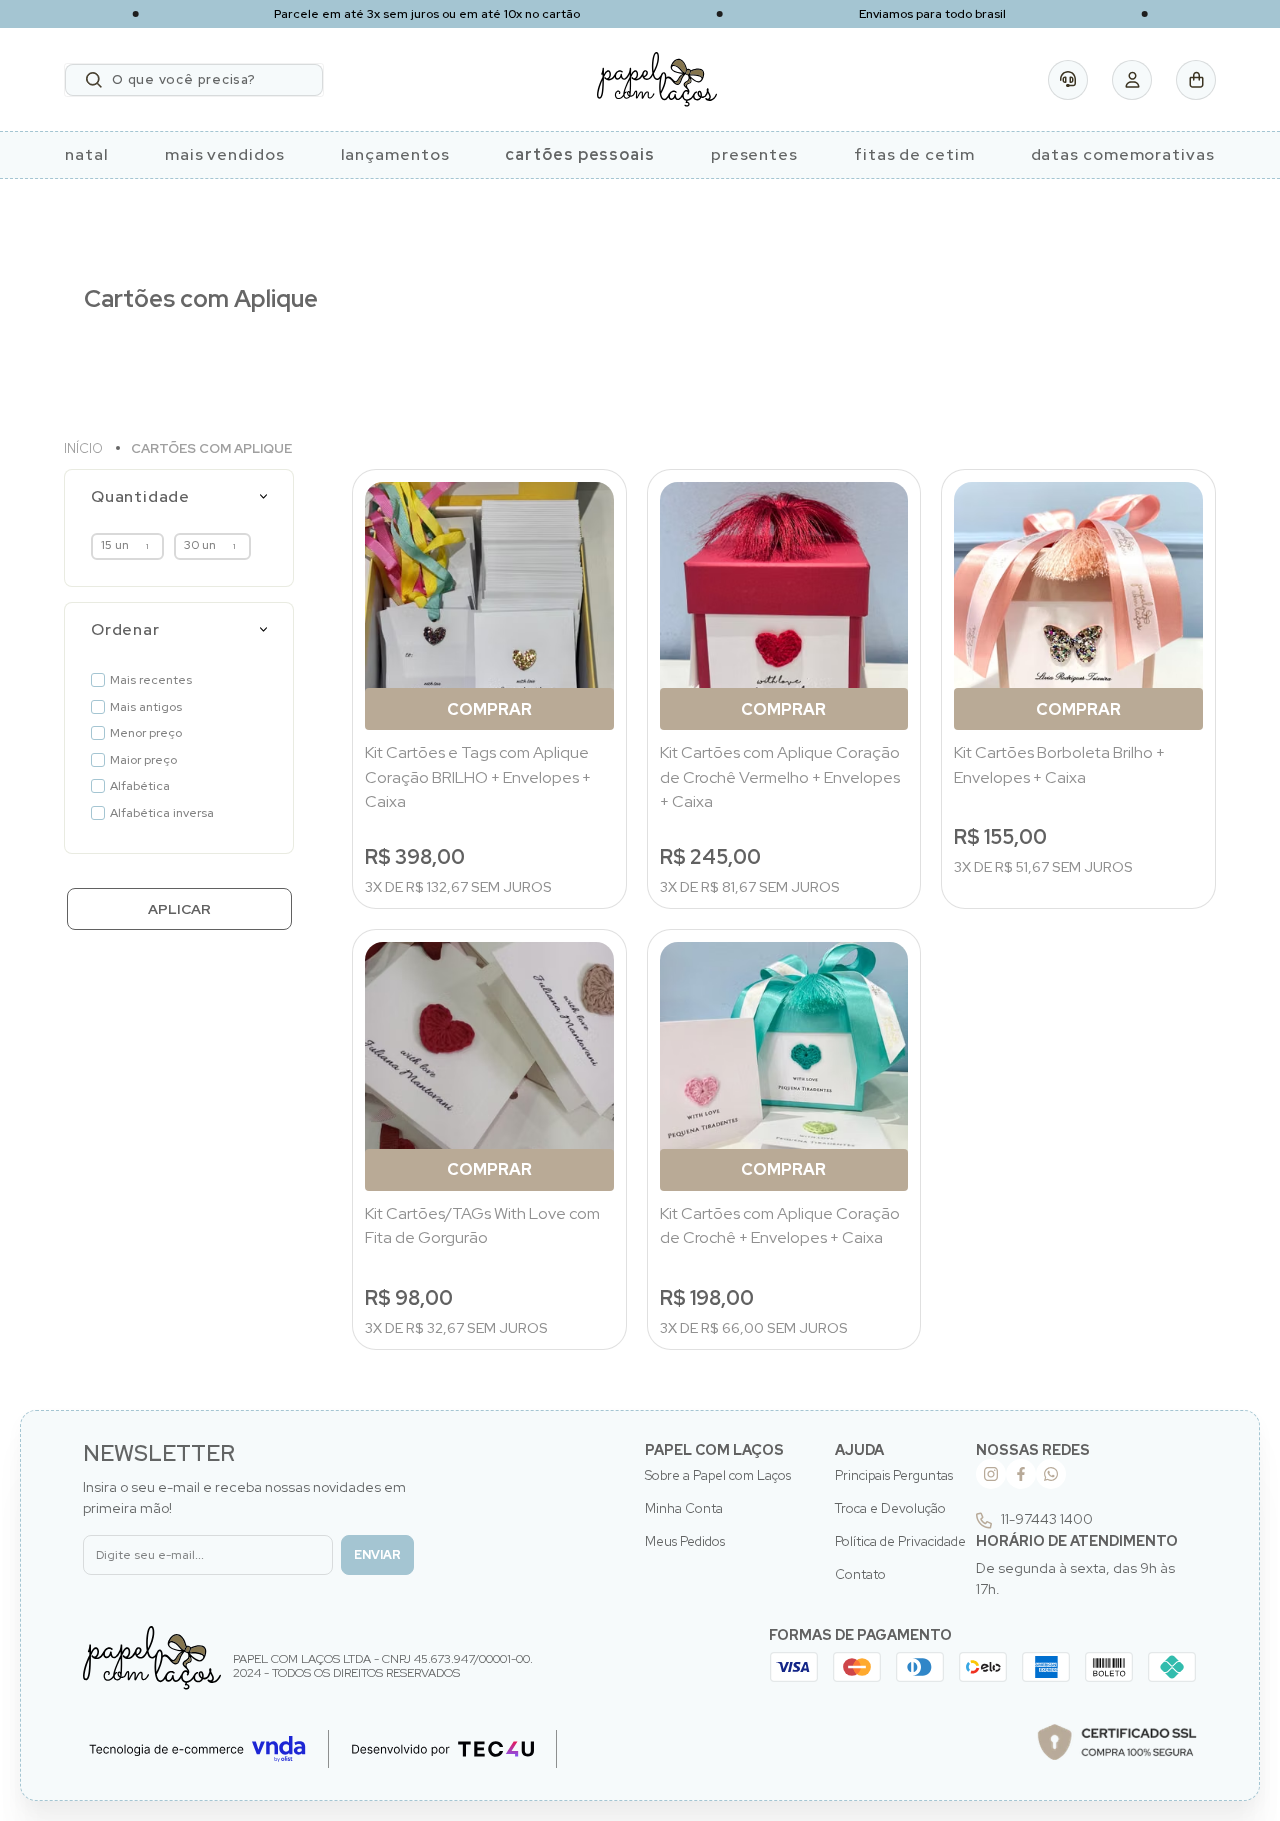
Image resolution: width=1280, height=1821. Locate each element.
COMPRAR (489, 709)
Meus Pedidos (685, 1541)
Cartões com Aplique (211, 448)
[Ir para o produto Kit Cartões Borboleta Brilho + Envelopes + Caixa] (1078, 606)
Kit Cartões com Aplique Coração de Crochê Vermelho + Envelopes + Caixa (780, 777)
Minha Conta (684, 1508)
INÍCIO (85, 448)
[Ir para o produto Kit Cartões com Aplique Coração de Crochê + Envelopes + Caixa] (784, 1066)
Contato (860, 1574)
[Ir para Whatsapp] (1051, 1474)
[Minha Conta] (1132, 80)
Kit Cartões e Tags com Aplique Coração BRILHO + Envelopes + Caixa (478, 777)
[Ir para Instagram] (991, 1474)
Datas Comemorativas (1123, 154)
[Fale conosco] (1068, 80)
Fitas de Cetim (914, 154)
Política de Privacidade (900, 1541)
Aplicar (179, 909)
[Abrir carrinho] (1196, 80)
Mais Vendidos (225, 154)
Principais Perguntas (894, 1475)
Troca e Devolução (890, 1508)
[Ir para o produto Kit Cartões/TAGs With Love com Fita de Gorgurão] (489, 1066)
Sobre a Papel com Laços (718, 1475)
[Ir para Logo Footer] (152, 1658)
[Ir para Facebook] (1021, 1474)
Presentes (754, 154)
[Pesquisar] (94, 80)
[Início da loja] (657, 79)
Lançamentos (395, 154)
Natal (87, 154)
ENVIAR (377, 1555)
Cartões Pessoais (579, 154)
